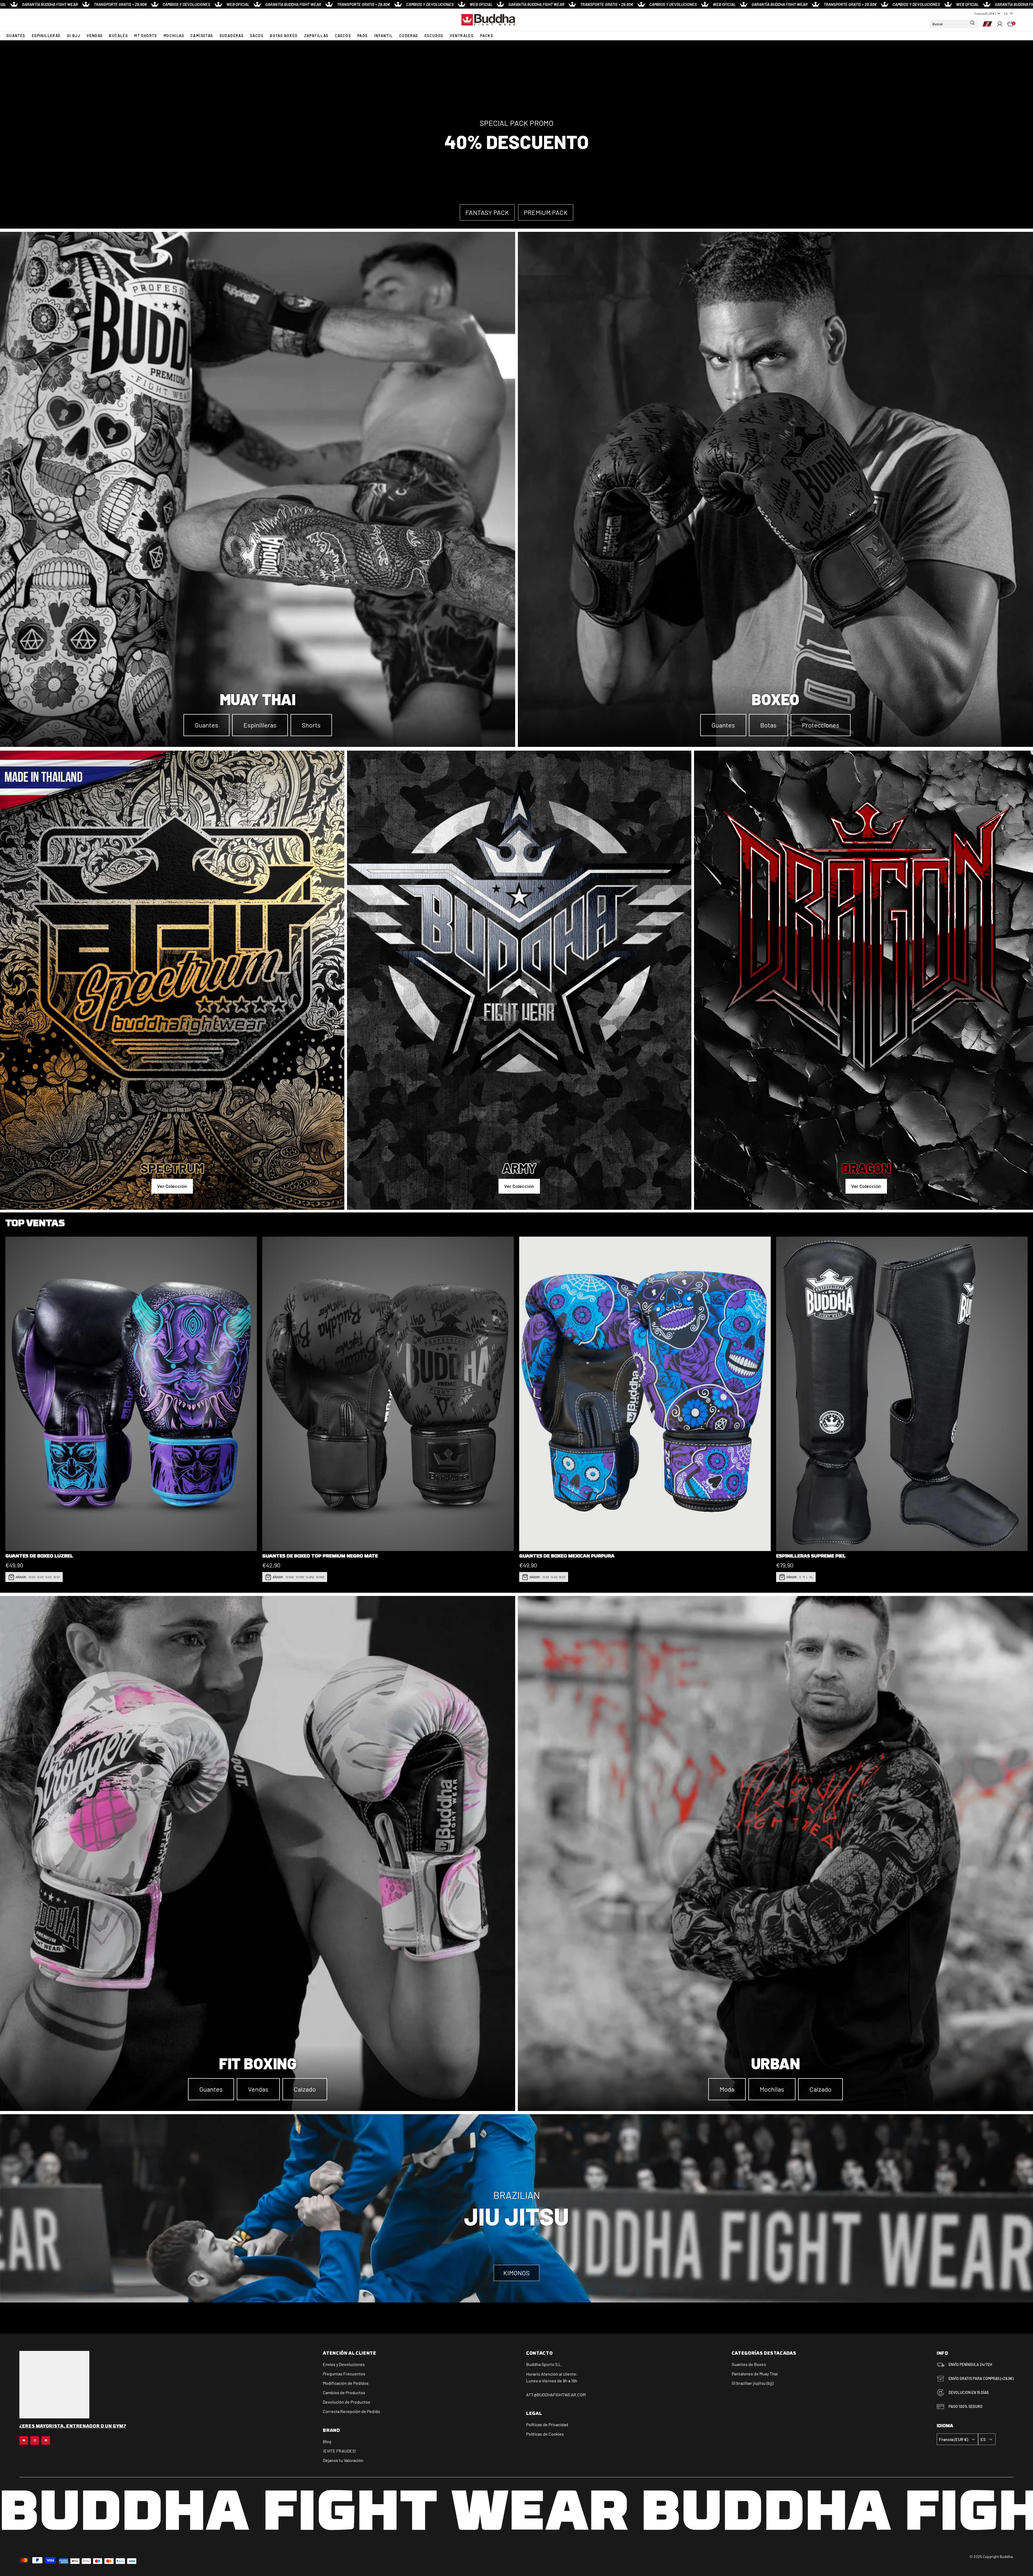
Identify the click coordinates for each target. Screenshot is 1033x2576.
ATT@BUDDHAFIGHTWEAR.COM (556, 2395)
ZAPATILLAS (316, 36)
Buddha (533, 2364)
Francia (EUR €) (985, 13)
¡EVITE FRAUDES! (339, 2451)
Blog (327, 2441)
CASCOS (343, 36)
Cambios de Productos (344, 2392)
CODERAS (409, 36)
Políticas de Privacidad (547, 2424)
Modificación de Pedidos (346, 2383)
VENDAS (95, 36)
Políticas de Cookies (545, 2434)
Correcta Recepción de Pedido (351, 2411)
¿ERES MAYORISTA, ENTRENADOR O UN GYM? (73, 2426)
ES (1006, 13)
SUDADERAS (232, 36)
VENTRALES (462, 36)
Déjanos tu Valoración (343, 2460)
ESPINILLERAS (46, 36)
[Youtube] (24, 2440)
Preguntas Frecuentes (344, 2374)
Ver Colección (172, 1186)
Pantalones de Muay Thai (755, 2374)
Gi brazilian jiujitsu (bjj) (753, 2383)
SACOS (257, 36)
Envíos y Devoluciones (344, 2364)
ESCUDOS (434, 36)
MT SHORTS (146, 36)
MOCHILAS (174, 36)
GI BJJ (74, 36)
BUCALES (118, 36)
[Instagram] (35, 2440)
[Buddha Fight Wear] (488, 20)
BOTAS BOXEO (284, 36)
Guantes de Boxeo (749, 2364)
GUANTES (16, 36)
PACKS (487, 36)
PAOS (362, 36)
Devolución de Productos (346, 2402)
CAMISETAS (202, 36)
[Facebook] (46, 2440)
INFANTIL (383, 36)
